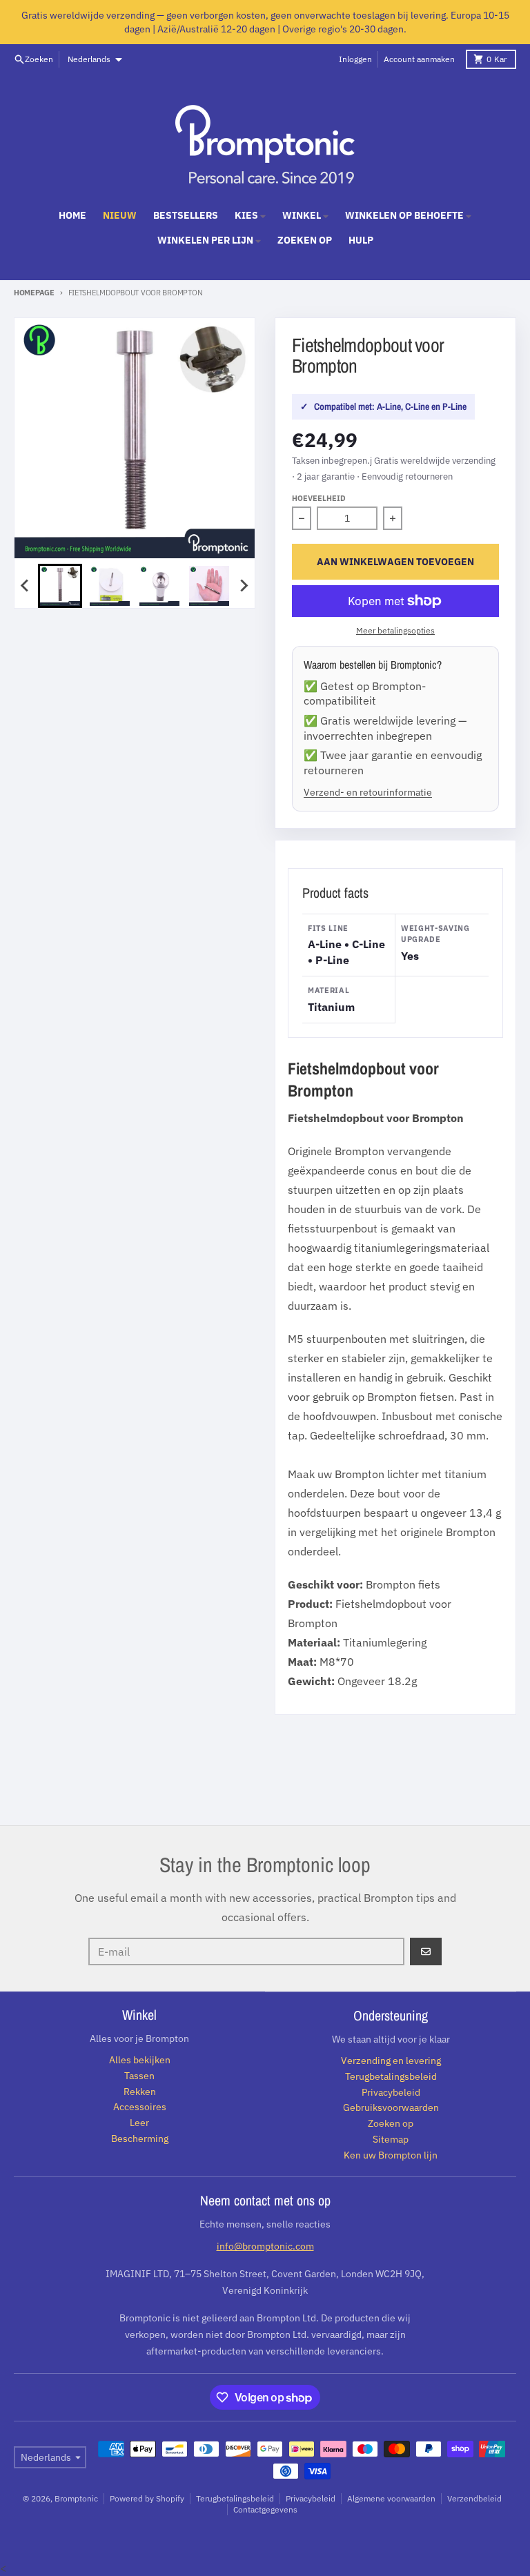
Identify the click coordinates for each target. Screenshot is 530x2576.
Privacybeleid (311, 2498)
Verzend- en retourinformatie (368, 792)
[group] (60, 586)
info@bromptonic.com (265, 2246)
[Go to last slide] (26, 586)
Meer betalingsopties (395, 630)
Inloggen (355, 59)
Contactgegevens (265, 2509)
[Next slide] (244, 586)
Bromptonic (76, 2498)
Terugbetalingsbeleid (235, 2498)
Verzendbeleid (474, 2498)
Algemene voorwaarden (391, 2498)
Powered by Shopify (147, 2498)
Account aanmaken (419, 59)
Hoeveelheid (319, 498)
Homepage (34, 293)
